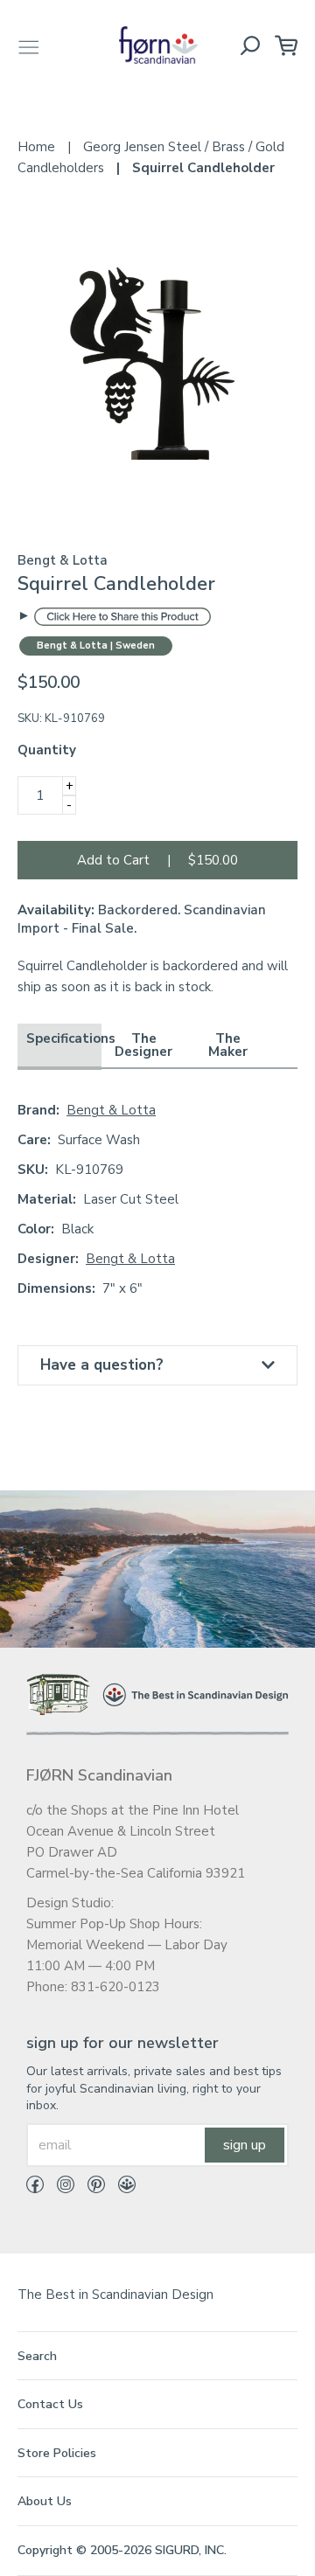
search (37, 2356)
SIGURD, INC (189, 2550)
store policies (57, 2453)
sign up (245, 2145)
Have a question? (102, 1365)
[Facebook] (35, 2188)
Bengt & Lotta (111, 1110)
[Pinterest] (90, 2188)
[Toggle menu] (29, 45)
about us (45, 2501)
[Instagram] (59, 2188)
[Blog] (120, 2188)
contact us (50, 2404)
